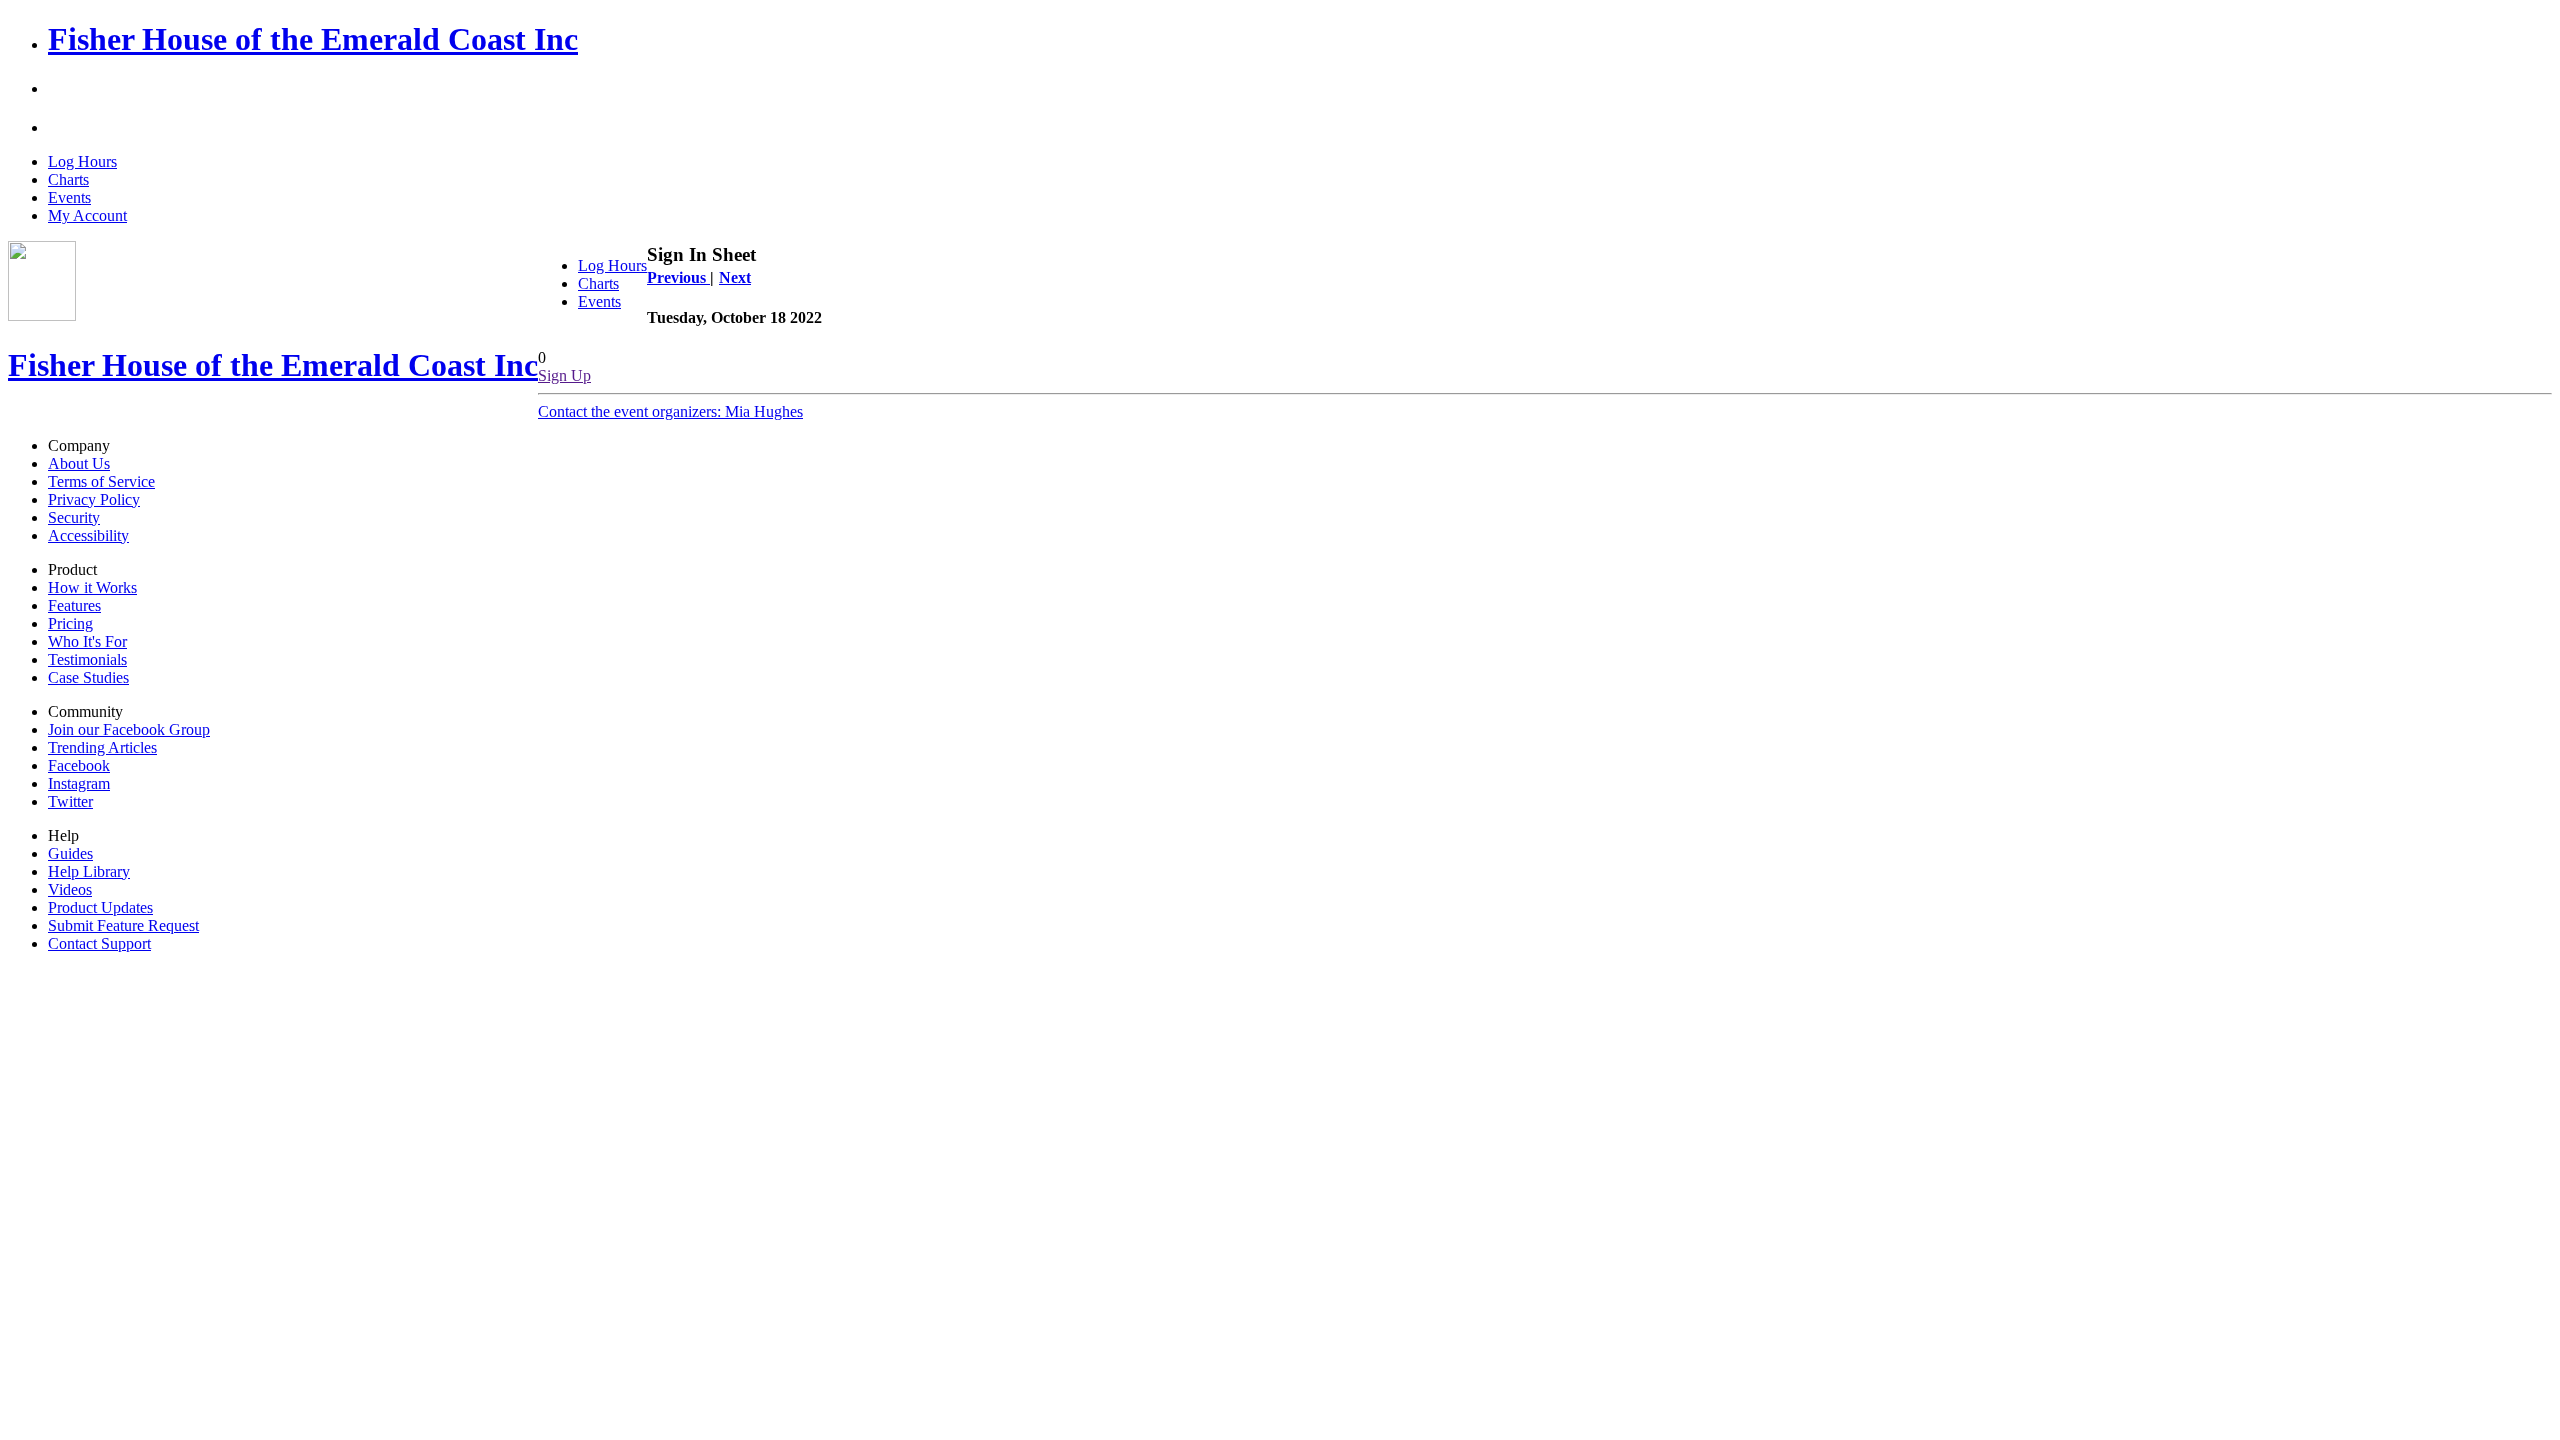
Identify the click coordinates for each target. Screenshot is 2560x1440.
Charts (68, 179)
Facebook (79, 765)
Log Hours (82, 161)
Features (74, 605)
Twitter (70, 801)
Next (735, 277)
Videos (70, 889)
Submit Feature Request (123, 925)
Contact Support (99, 943)
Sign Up (564, 375)
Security (74, 517)
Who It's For (87, 641)
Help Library (89, 871)
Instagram (79, 783)
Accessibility (88, 535)
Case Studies (88, 677)
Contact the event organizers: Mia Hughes (670, 411)
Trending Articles (102, 747)
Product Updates (100, 907)
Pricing (70, 623)
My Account (87, 215)
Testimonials (87, 659)
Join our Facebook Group (129, 729)
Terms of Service (101, 481)
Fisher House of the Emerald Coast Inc (313, 39)
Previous (678, 277)
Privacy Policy (94, 499)
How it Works (92, 587)
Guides (70, 853)
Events (69, 197)
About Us (79, 463)
